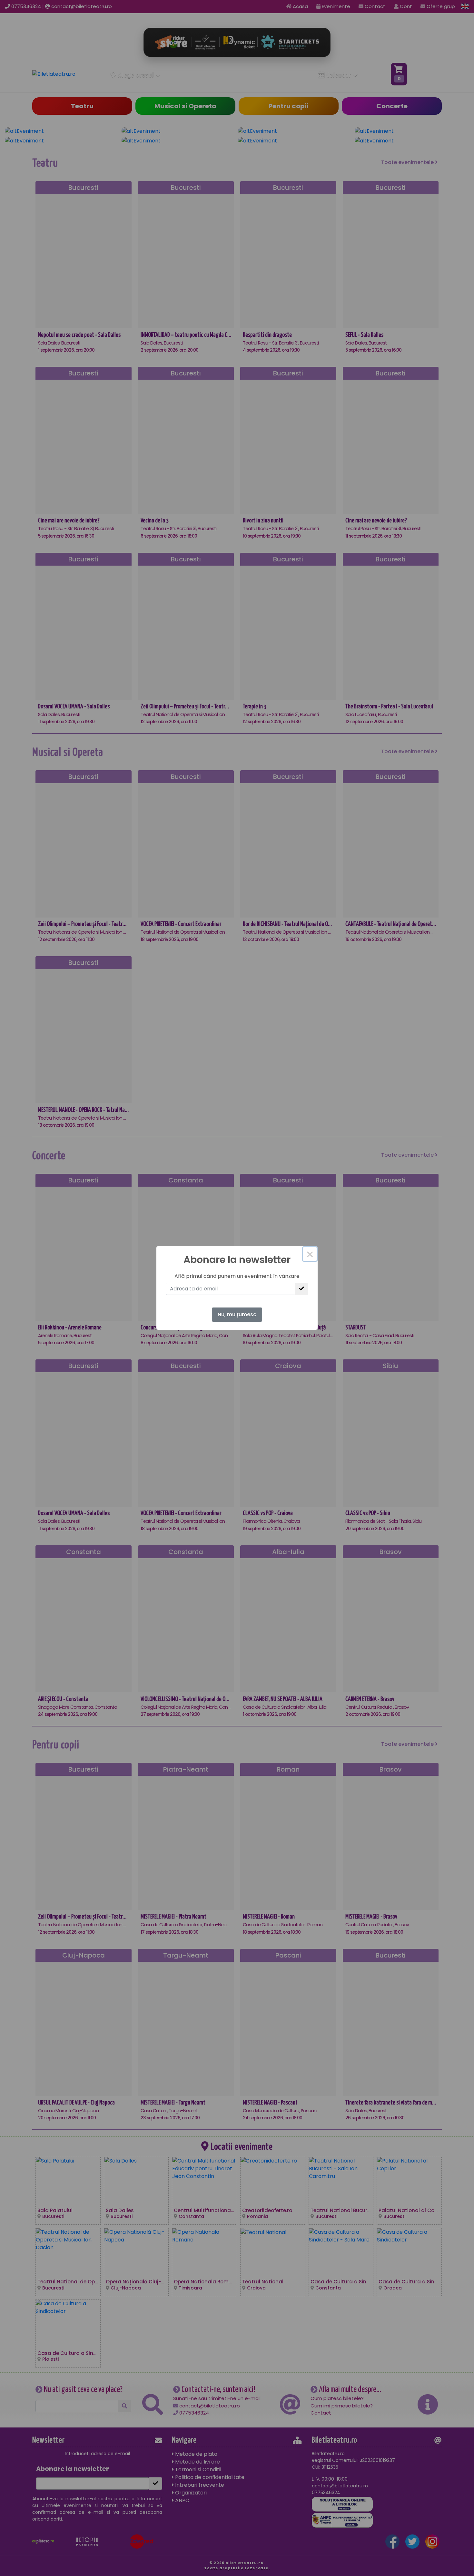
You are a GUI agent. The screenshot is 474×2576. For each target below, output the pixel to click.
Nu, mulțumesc (237, 1314)
